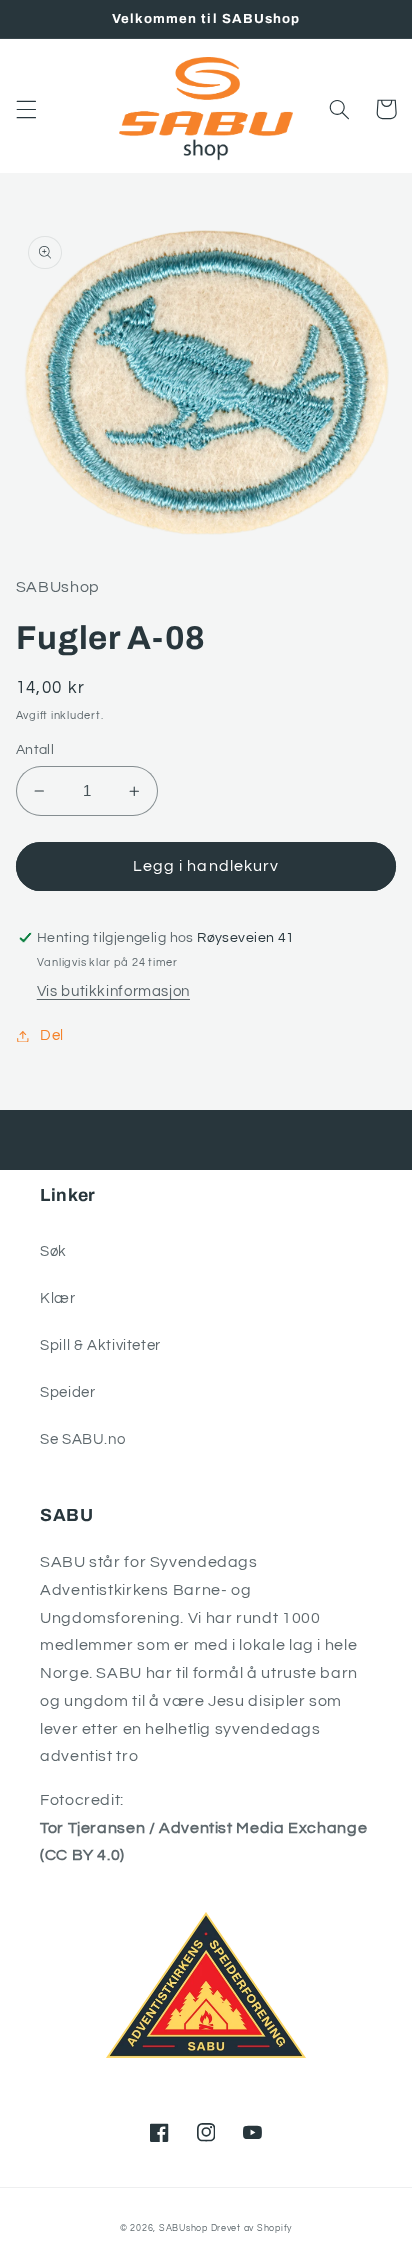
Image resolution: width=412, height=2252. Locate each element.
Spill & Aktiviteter (100, 1345)
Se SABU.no (82, 1439)
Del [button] (52, 1035)
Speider (67, 1392)
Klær (58, 1298)
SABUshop (183, 2228)
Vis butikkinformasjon (113, 991)
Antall (35, 750)
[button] (26, 109)
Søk (53, 1251)
